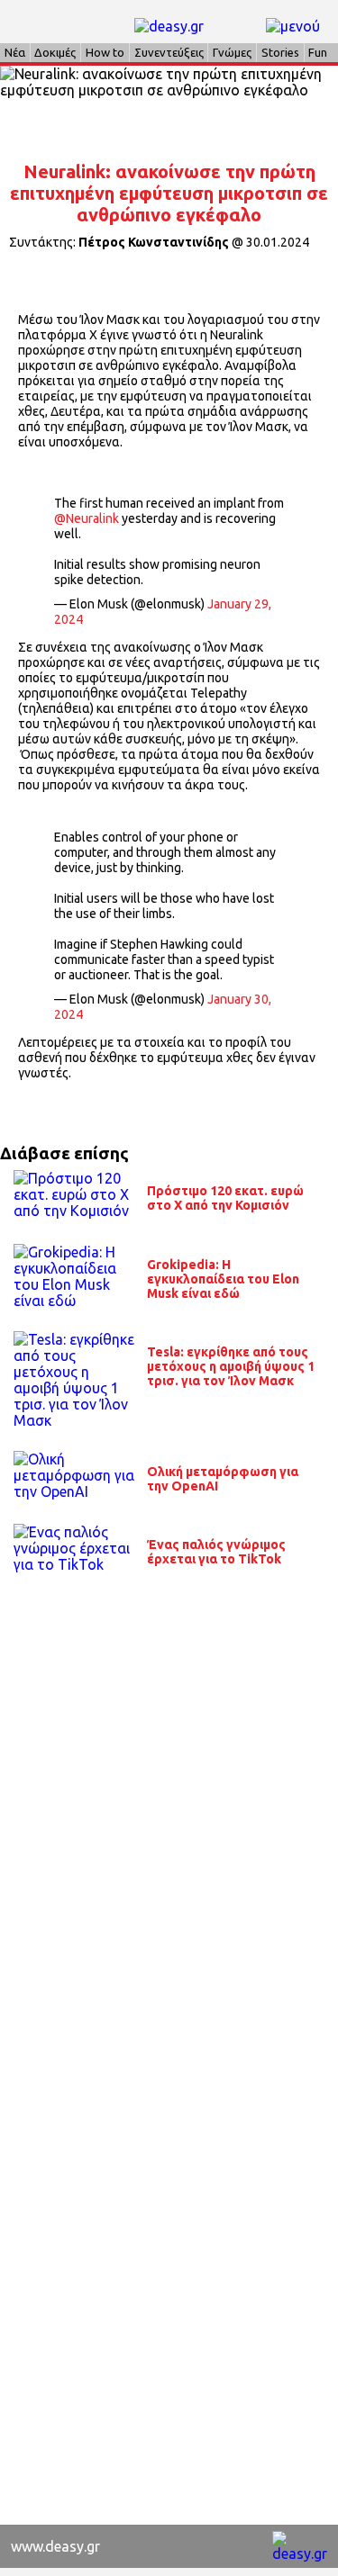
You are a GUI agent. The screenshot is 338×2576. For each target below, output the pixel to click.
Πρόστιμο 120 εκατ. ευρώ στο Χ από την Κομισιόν (225, 1198)
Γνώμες (232, 52)
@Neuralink (87, 518)
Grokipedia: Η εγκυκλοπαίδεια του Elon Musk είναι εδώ (223, 1279)
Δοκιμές (55, 52)
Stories (280, 52)
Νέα (15, 52)
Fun (318, 52)
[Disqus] (169, 1824)
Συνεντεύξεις (169, 52)
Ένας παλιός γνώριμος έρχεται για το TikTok (216, 1552)
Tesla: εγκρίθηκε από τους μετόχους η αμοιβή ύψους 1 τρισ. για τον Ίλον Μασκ (231, 1366)
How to (105, 52)
